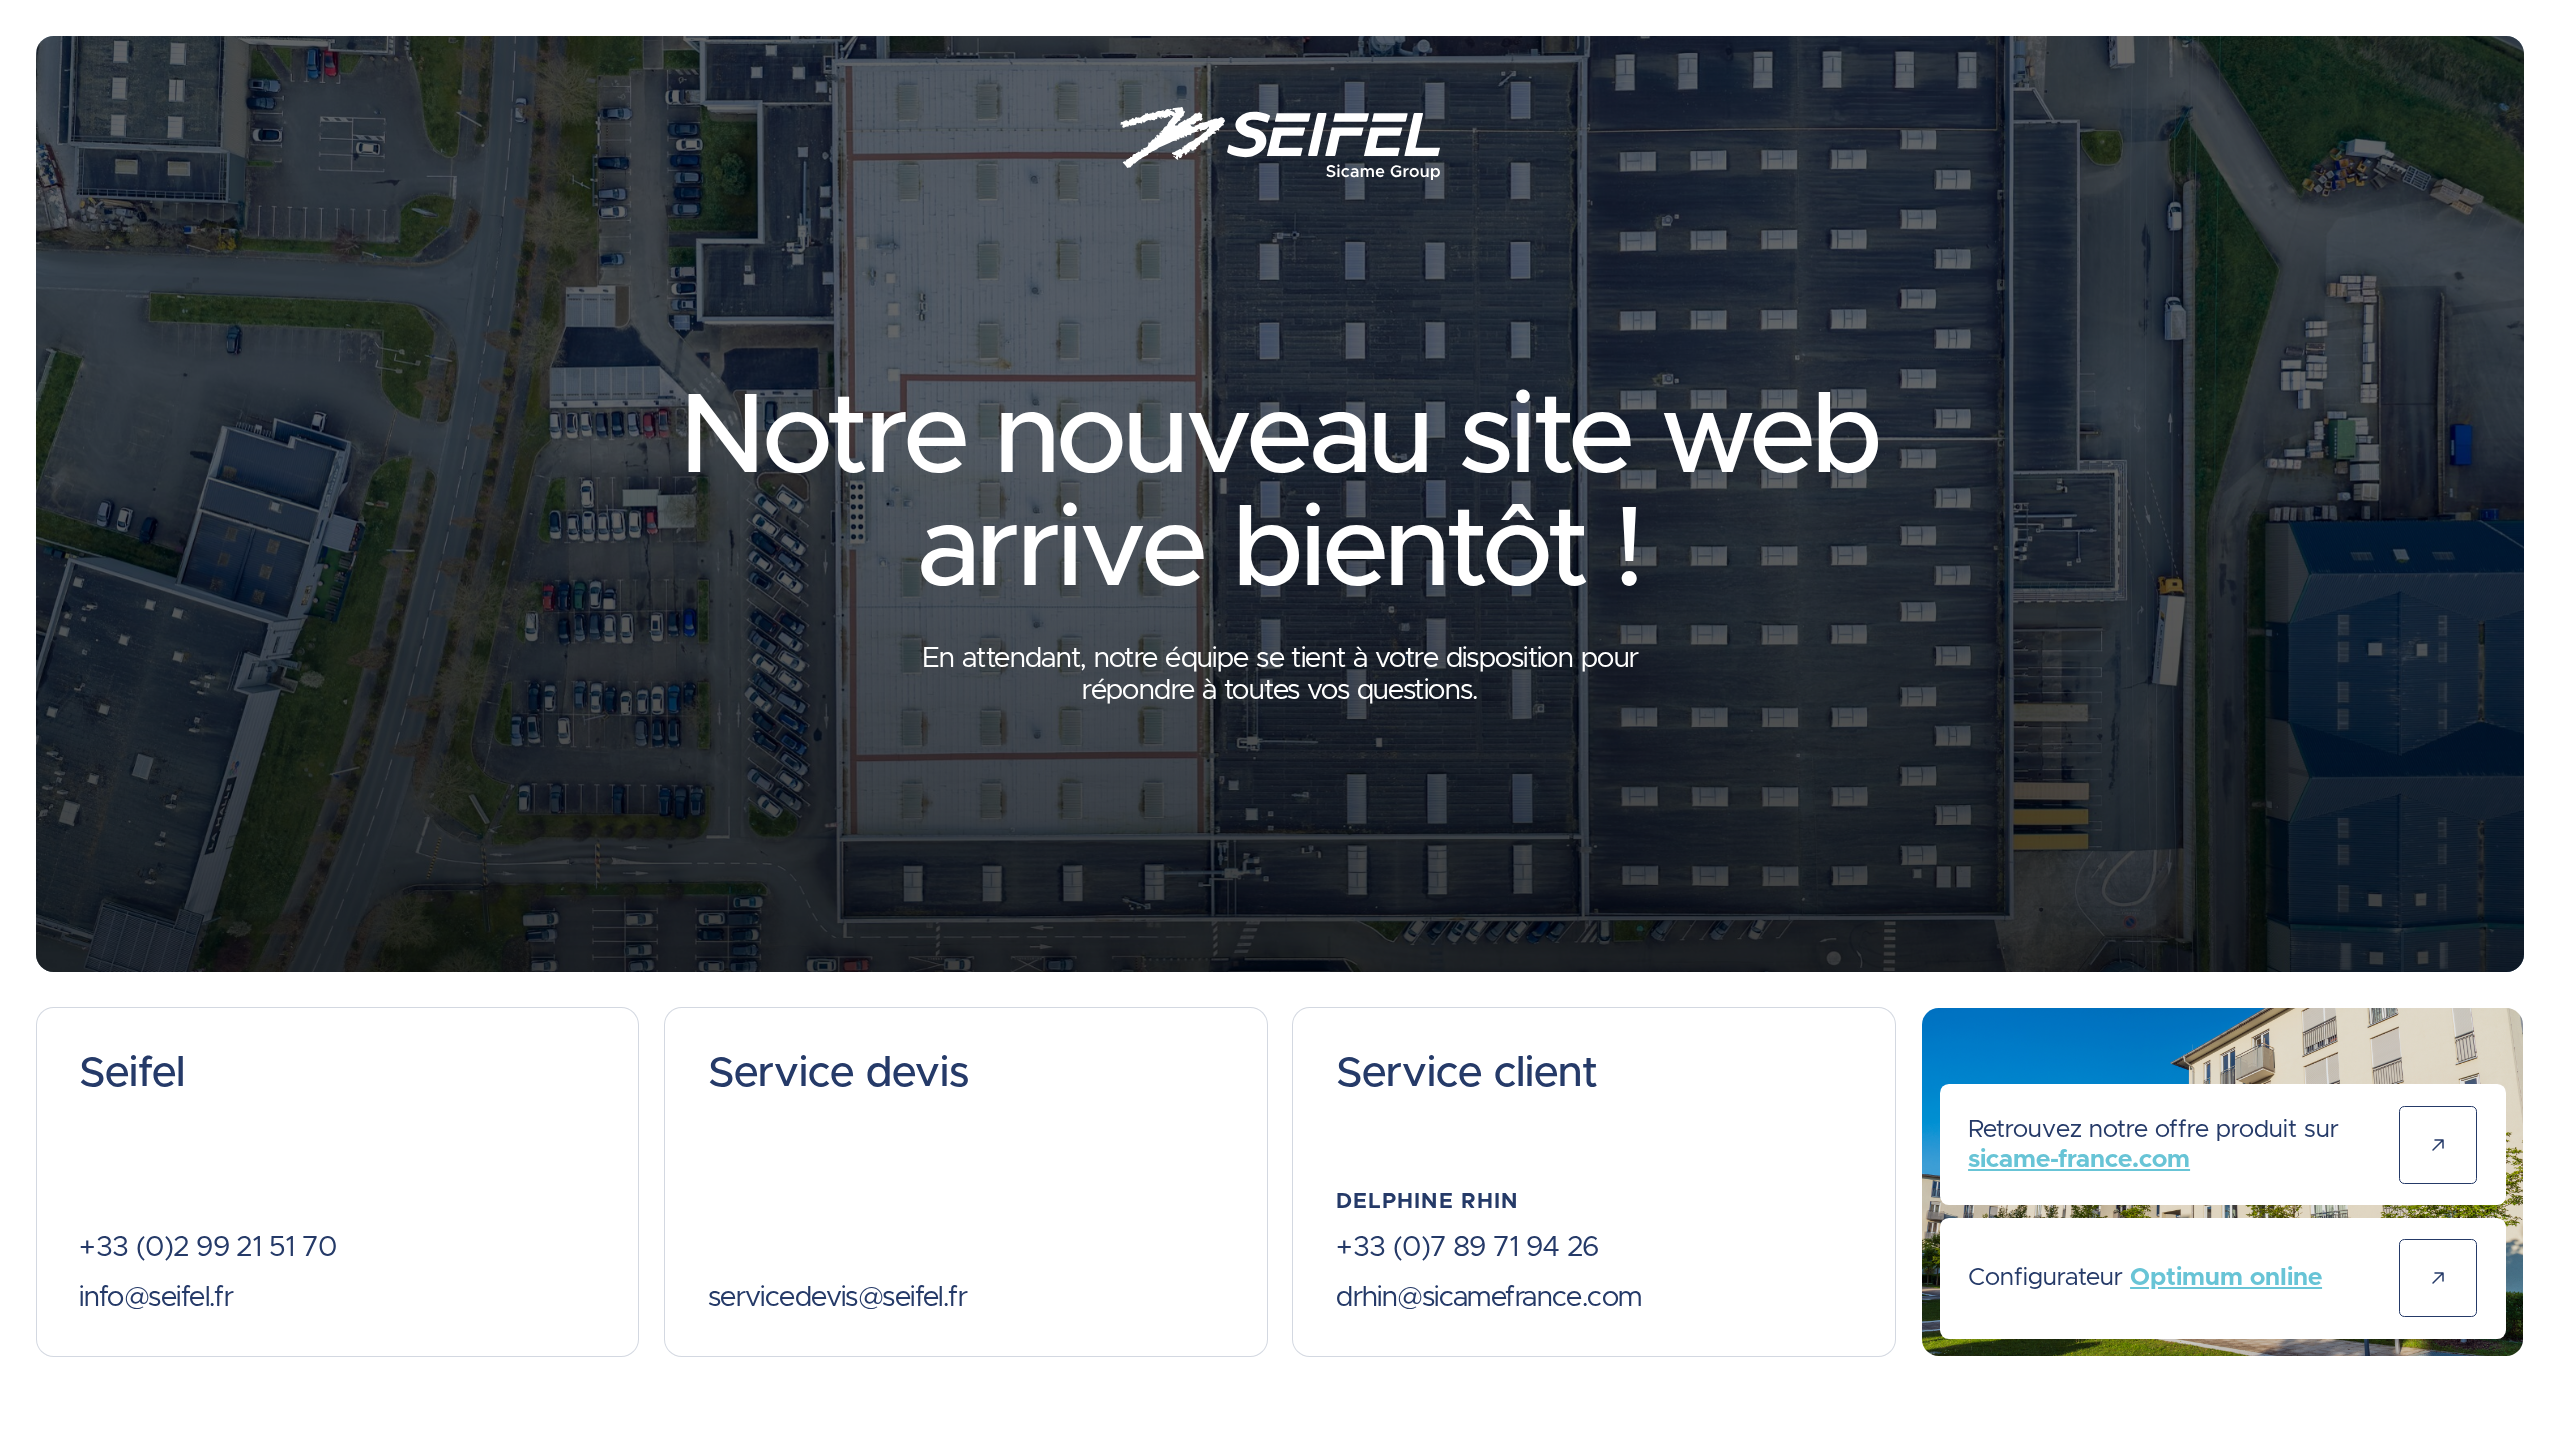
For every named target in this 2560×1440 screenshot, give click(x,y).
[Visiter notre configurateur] (2438, 1278)
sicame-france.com (2079, 1159)
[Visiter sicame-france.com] (2438, 1145)
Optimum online (2226, 1277)
